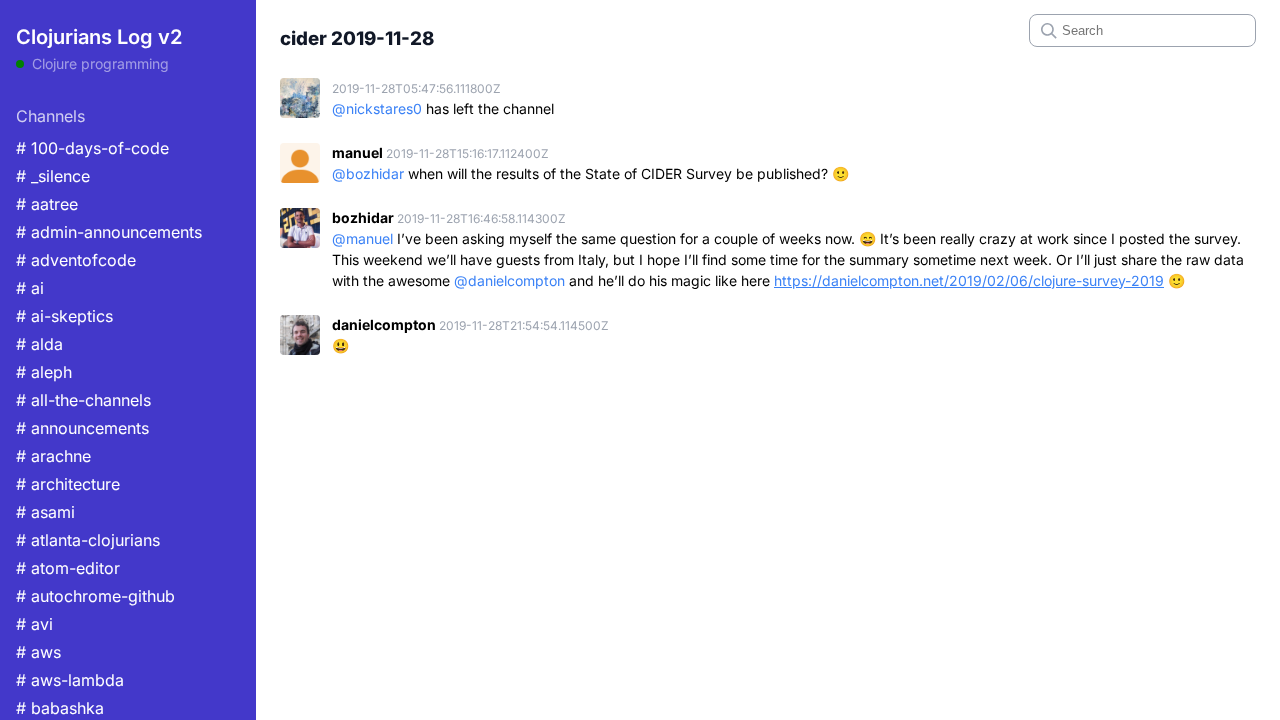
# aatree (47, 204)
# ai (30, 288)
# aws (38, 652)
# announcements (82, 428)
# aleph (44, 372)
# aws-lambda (70, 680)
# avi (34, 624)
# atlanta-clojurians (88, 540)
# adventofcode (76, 260)
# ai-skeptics (64, 316)
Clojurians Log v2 (99, 37)
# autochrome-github (95, 596)
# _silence (53, 176)
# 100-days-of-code (92, 148)
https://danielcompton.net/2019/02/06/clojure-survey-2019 (969, 280)
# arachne (53, 456)
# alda (39, 344)
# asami (45, 512)
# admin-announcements (109, 232)
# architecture (68, 484)
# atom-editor (68, 568)
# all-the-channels (83, 400)
